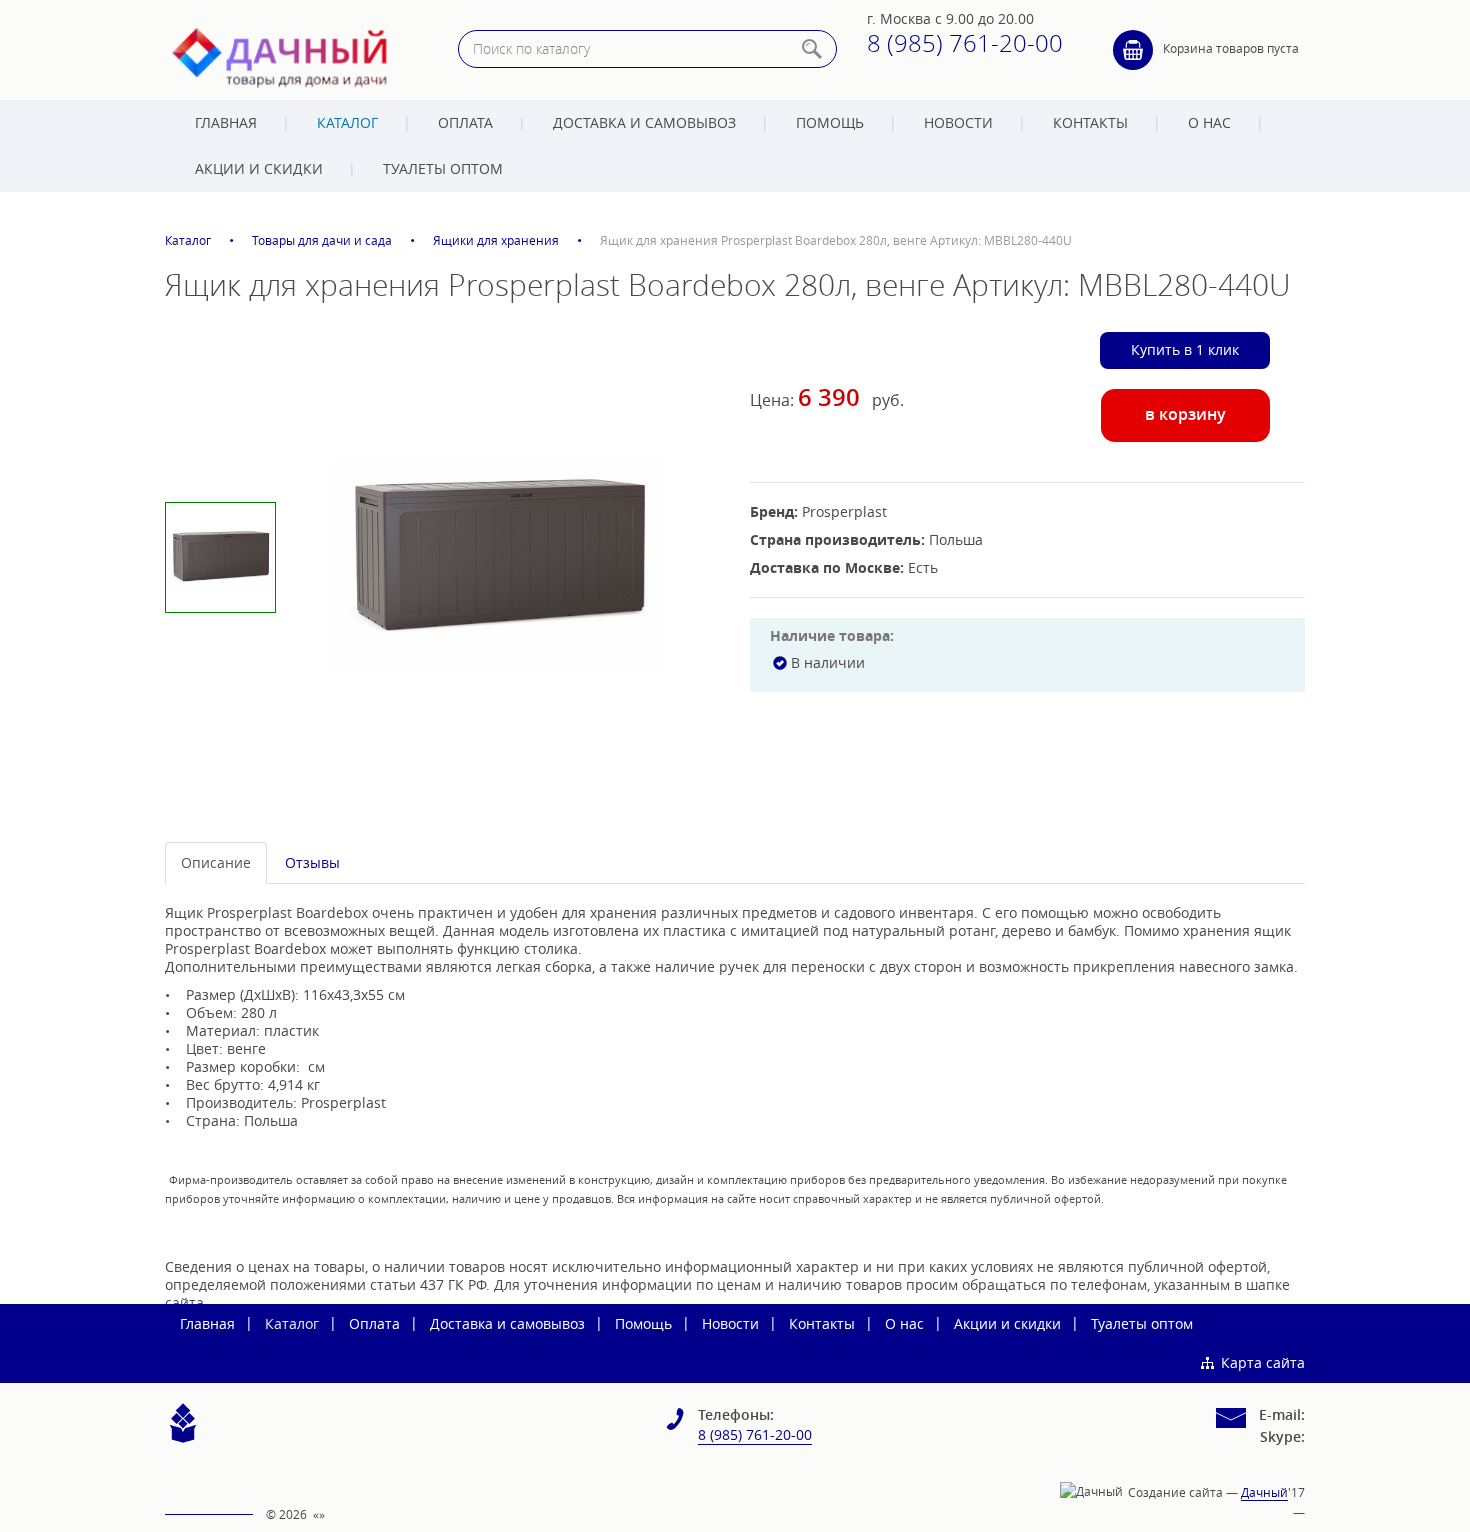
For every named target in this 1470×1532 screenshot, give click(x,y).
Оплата (465, 122)
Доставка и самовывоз (644, 122)
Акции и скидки (259, 168)
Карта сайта (1263, 1362)
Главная (226, 122)
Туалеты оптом (443, 168)
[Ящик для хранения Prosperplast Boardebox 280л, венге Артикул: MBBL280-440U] (498, 557)
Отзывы (312, 862)
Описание (216, 862)
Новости (958, 122)
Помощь (830, 122)
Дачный (1264, 1492)
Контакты (1090, 122)
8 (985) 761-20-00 (965, 43)
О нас (1209, 122)
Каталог (347, 122)
